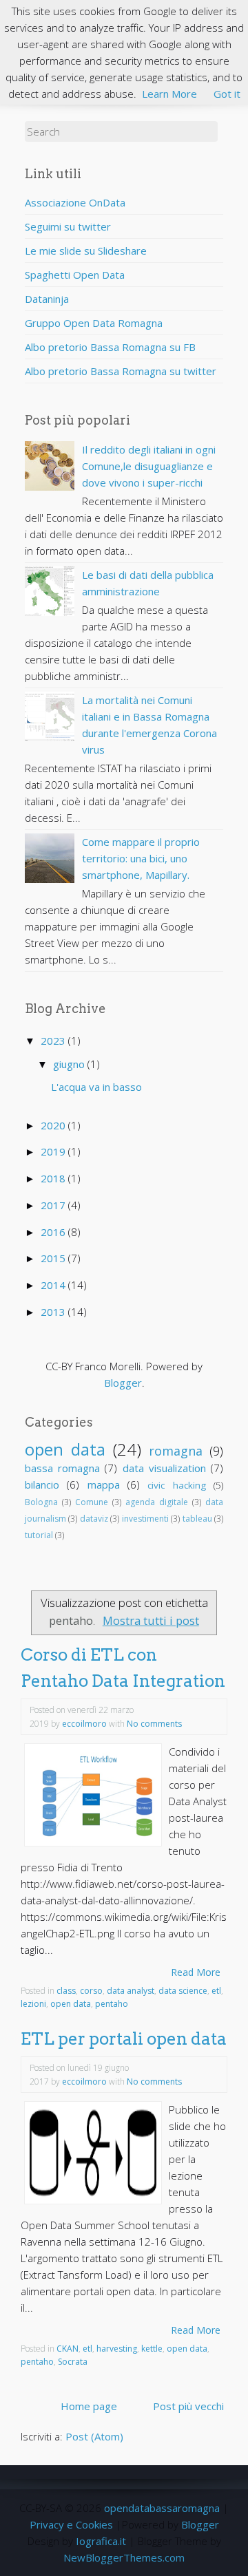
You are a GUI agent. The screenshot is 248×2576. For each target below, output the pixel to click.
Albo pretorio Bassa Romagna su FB (110, 347)
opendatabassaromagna (162, 2508)
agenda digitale (157, 1502)
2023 (54, 1041)
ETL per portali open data (124, 2039)
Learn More (169, 94)
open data (65, 1449)
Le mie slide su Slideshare (86, 251)
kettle (152, 2349)
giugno (70, 1064)
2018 (54, 1178)
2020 (54, 1125)
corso (91, 1991)
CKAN (68, 2349)
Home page (89, 2406)
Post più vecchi (188, 2406)
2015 (54, 1258)
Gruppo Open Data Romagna (94, 323)
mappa (104, 1484)
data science (183, 1991)
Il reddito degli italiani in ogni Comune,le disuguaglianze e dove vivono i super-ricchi (149, 466)
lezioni (33, 2004)
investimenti (145, 1519)
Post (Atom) (94, 2436)
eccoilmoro (84, 1724)
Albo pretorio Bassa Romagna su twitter (121, 371)
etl (216, 1991)
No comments (154, 1724)
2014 (54, 1285)
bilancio (42, 1484)
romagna (176, 1451)
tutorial (39, 1535)
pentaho (112, 2004)
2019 (54, 1151)
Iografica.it (101, 2541)
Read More (196, 1972)
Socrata (73, 2362)
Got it (227, 94)
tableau (197, 1519)
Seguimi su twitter (68, 226)
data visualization (164, 1468)
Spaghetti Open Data (75, 275)
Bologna (41, 1502)
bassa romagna (62, 1468)
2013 (54, 1312)
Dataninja (47, 299)
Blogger (123, 1383)
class (66, 1991)
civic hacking (176, 1485)
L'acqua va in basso (96, 1087)
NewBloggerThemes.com (124, 2557)
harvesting (117, 2349)
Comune (92, 1502)
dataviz (94, 1519)
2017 (54, 1205)
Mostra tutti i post (151, 1620)
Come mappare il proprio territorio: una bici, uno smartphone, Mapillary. (141, 858)
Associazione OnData (75, 202)
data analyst (131, 1991)
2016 (54, 1232)
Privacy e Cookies (71, 2524)
